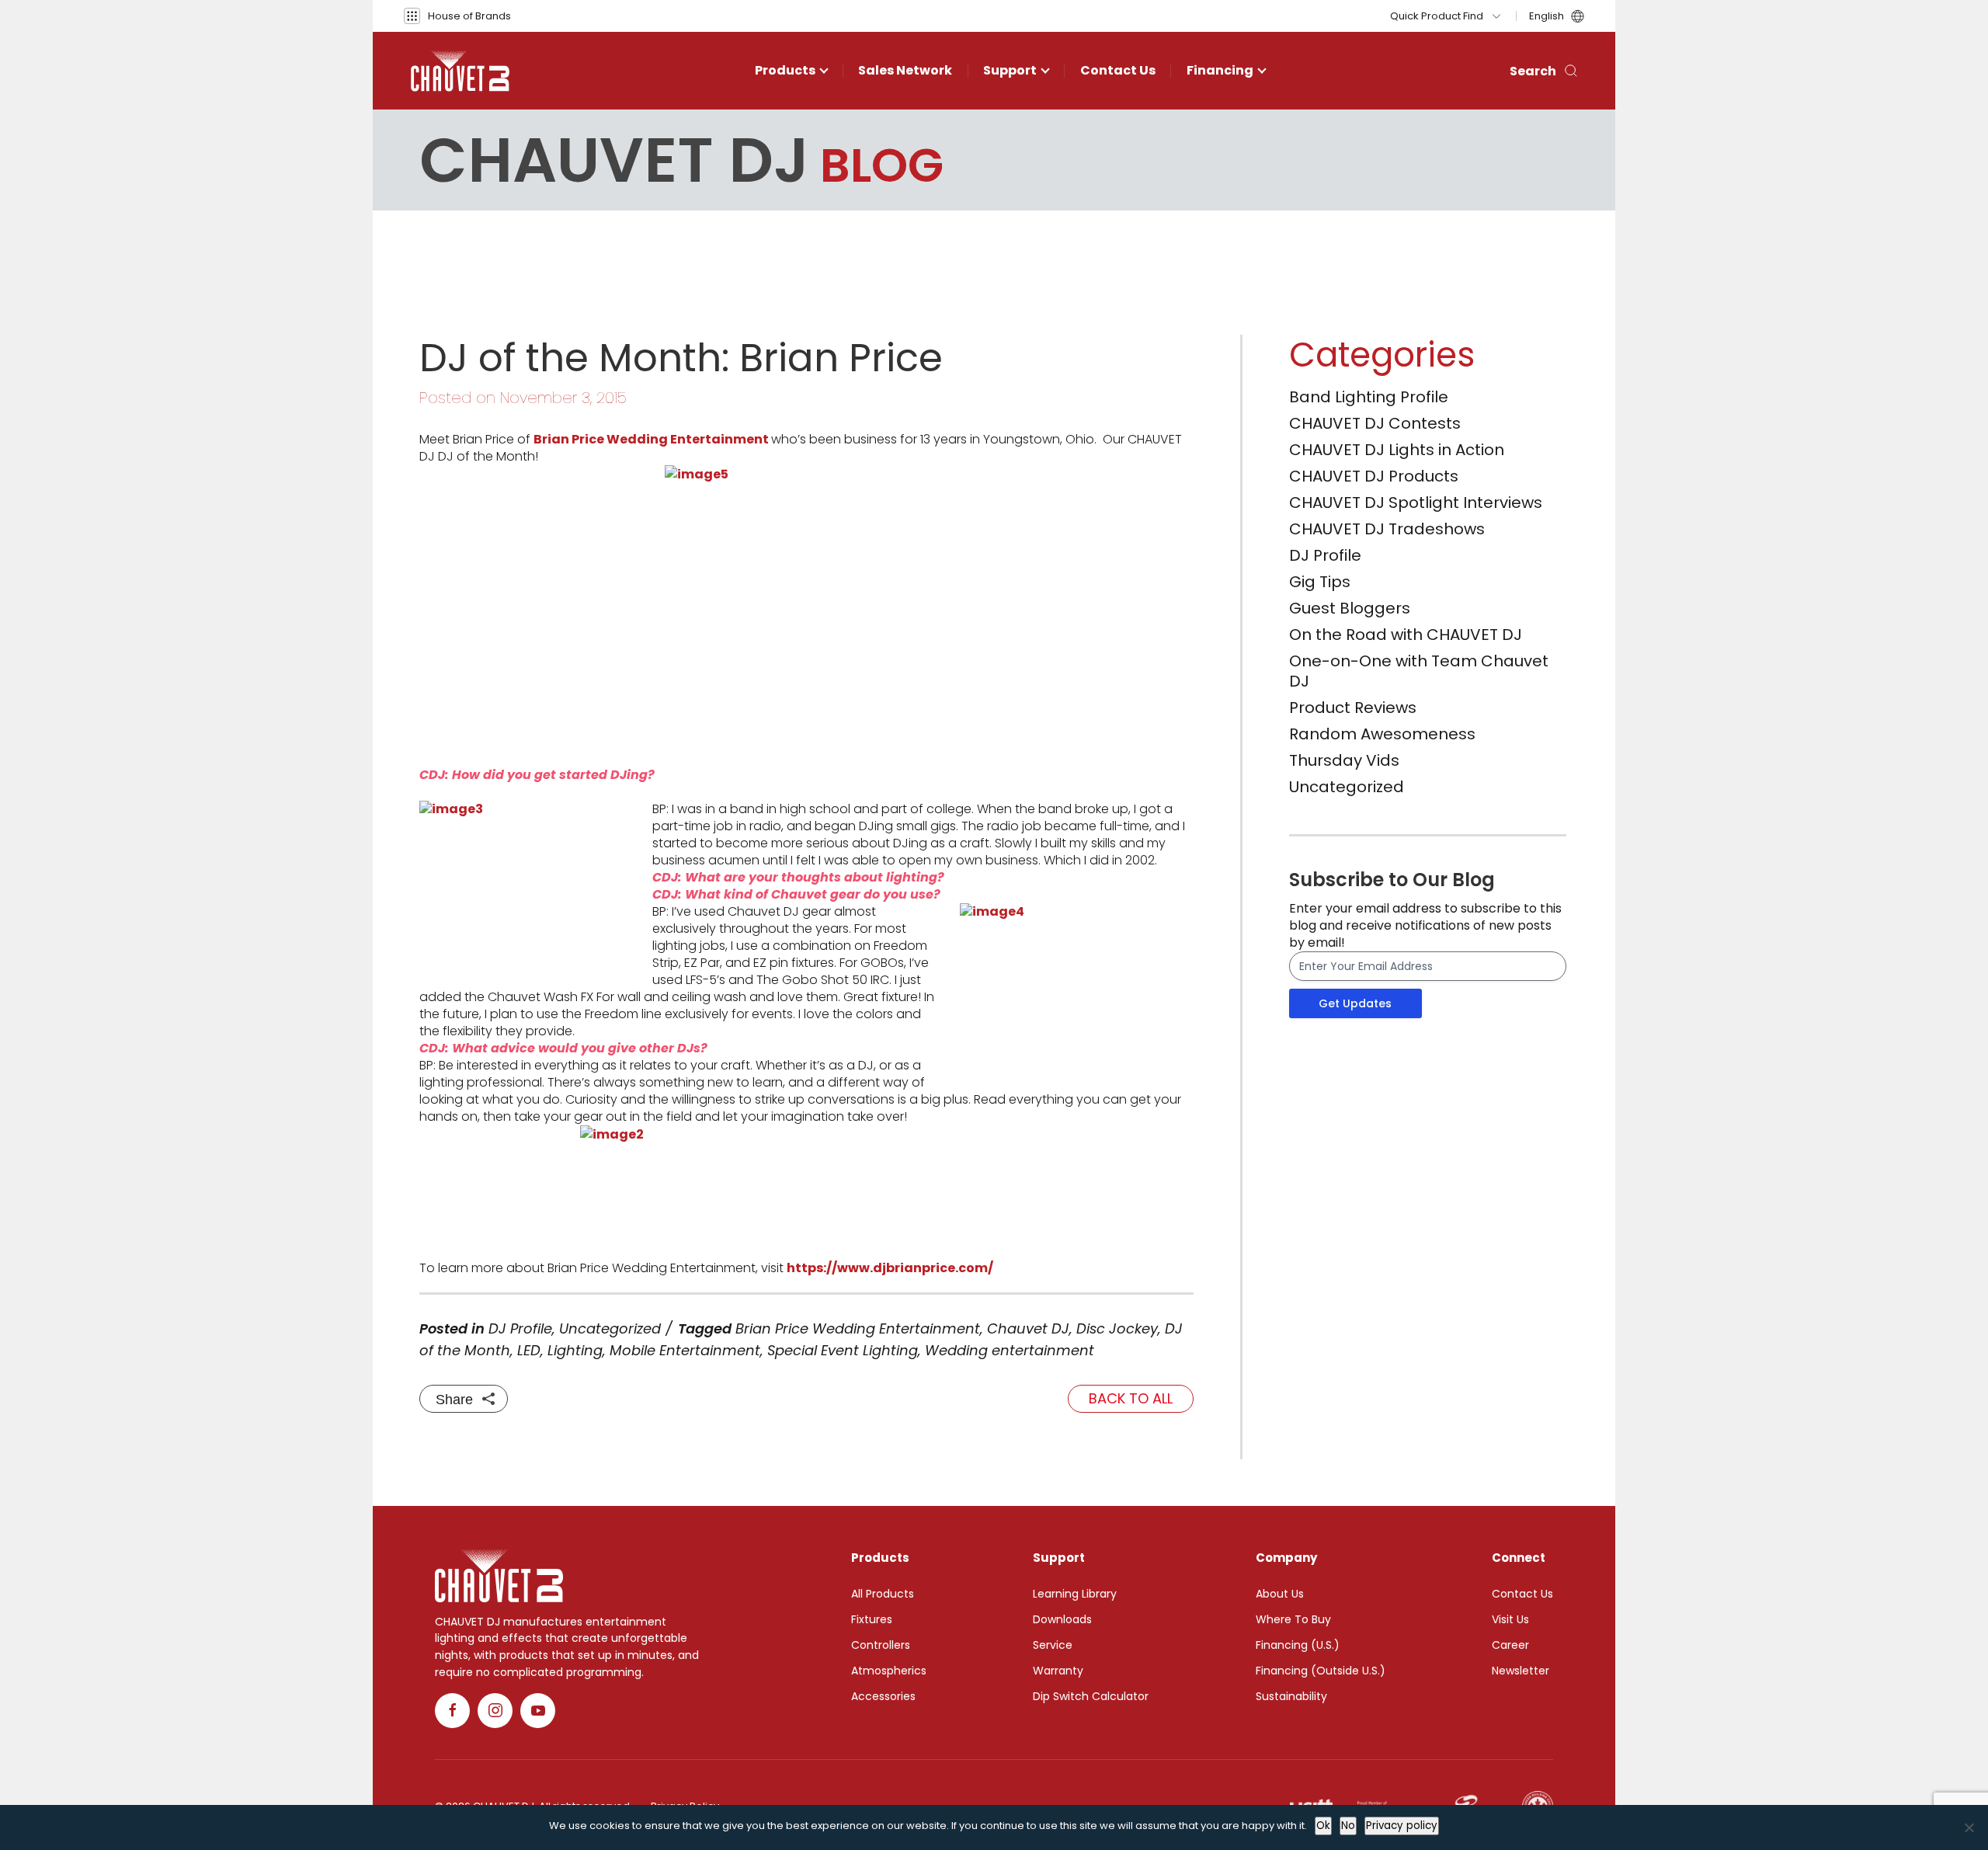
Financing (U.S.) (1298, 1645)
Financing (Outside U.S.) (1321, 1671)
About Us (1280, 1594)
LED (529, 1350)
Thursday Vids (1344, 760)
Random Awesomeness (1382, 734)
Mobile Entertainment (685, 1350)
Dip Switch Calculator (1091, 1696)
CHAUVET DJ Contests (1375, 423)
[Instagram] (495, 1711)
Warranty (1058, 1671)
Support (1010, 70)
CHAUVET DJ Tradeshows (1387, 529)
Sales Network (905, 70)
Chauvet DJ (1028, 1328)
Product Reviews (1353, 708)
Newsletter (1521, 1671)
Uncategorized (610, 1328)
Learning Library (1075, 1594)
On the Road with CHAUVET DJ (1406, 635)
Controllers (881, 1645)
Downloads (1062, 1619)
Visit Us (1510, 1619)
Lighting (575, 1350)
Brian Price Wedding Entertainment (858, 1328)
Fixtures (872, 1619)
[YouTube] (538, 1711)
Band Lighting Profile (1369, 397)
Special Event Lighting (843, 1350)
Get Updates (1355, 1003)
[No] (1969, 1827)
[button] (457, 16)
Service (1053, 1645)
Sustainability (1291, 1696)
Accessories (883, 1696)
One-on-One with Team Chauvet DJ (1419, 671)
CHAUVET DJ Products (1374, 476)
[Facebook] (452, 1711)
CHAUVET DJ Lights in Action (1397, 450)
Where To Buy (1293, 1619)
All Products (883, 1594)
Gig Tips (1320, 582)
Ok (1323, 1826)
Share (454, 1400)
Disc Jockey (1117, 1328)
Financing (1220, 70)
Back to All (1131, 1398)
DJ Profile (520, 1328)
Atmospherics (889, 1671)
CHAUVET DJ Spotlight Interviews (1416, 502)
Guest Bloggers (1350, 608)
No (1348, 1826)
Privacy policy (1402, 1826)
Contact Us (1118, 70)
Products (785, 70)
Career (1510, 1645)
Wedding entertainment (1010, 1350)
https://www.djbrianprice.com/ (890, 1268)
